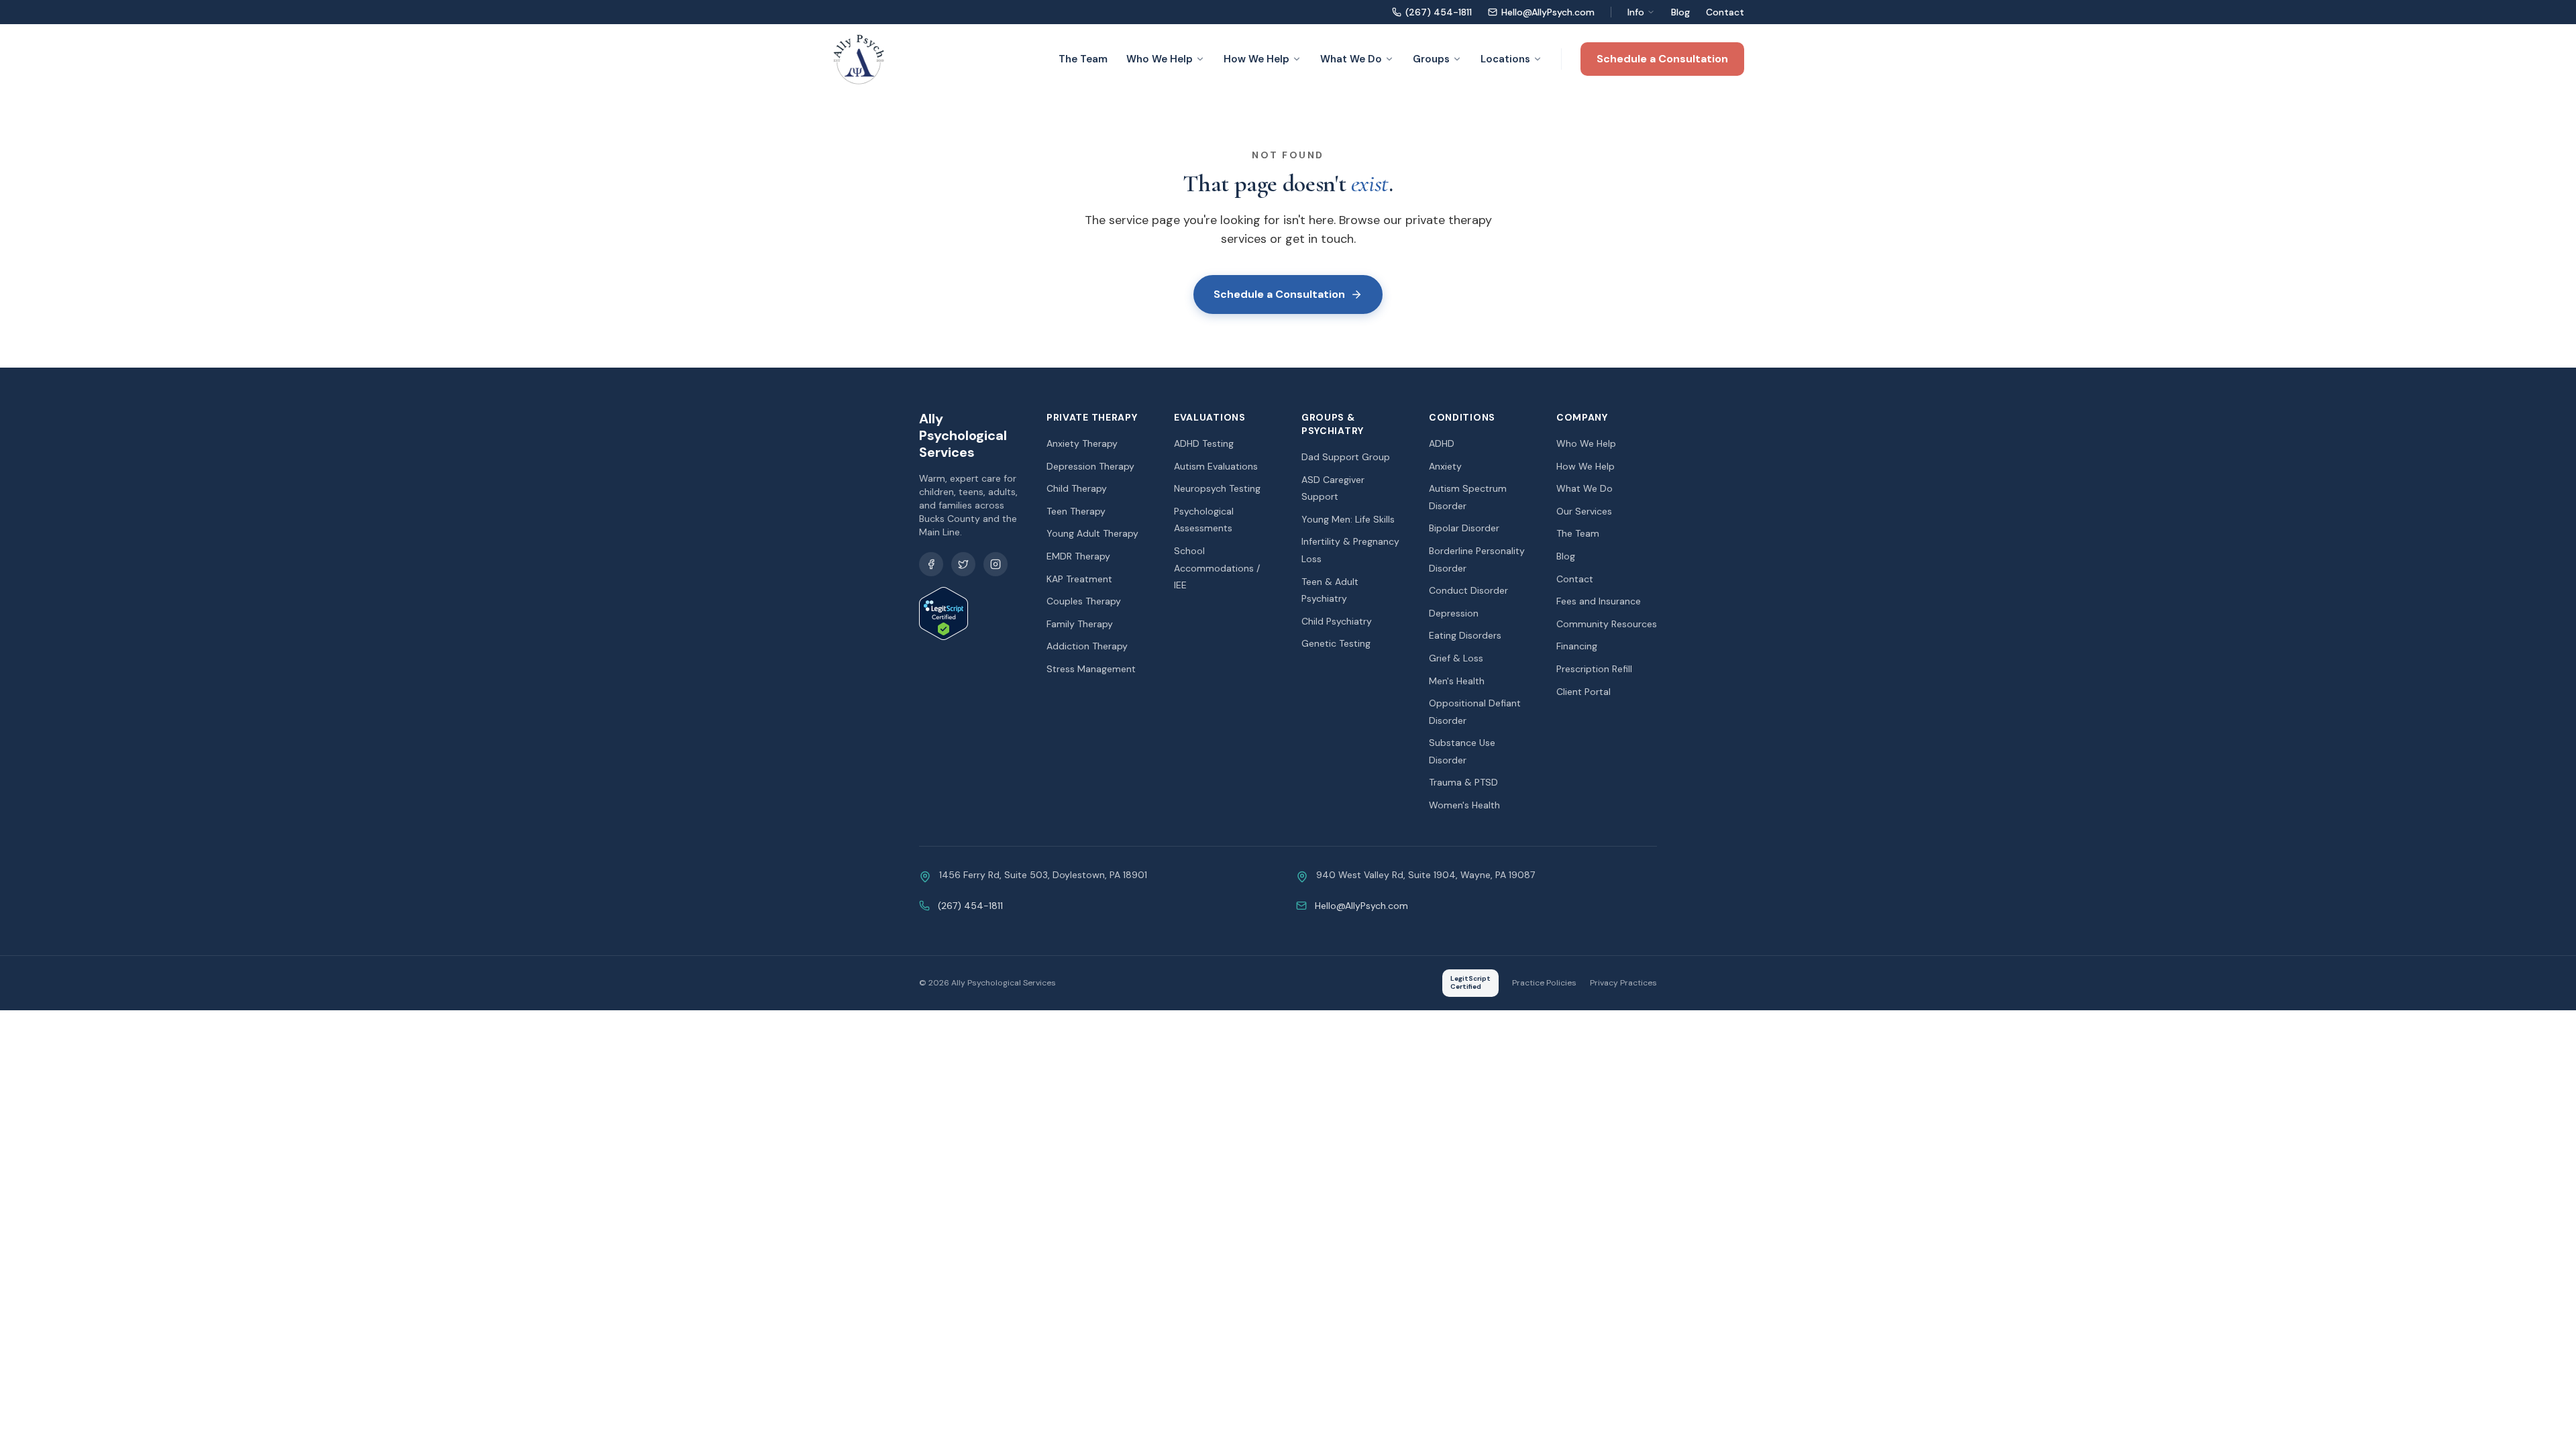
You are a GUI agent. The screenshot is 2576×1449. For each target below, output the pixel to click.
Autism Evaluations (1216, 466)
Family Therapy (1080, 624)
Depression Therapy (1090, 466)
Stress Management (1091, 669)
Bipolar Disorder (1464, 528)
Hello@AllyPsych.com (1548, 12)
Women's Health (1464, 805)
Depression (1454, 613)
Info (1636, 12)
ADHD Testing (1204, 443)
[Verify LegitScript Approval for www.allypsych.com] (969, 613)
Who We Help (1160, 59)
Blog (1680, 12)
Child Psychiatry (1337, 621)
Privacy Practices (1623, 983)
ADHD (1442, 443)
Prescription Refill (1594, 669)
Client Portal (1584, 692)
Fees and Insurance (1599, 601)
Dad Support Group (1346, 457)
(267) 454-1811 (1439, 12)
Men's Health (1457, 681)
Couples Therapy (1084, 601)
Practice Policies (1544, 983)
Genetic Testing (1336, 643)
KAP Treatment (1079, 579)
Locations (1505, 59)
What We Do (1351, 59)
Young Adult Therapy (1092, 533)
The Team (1083, 59)
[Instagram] (996, 564)
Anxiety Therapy (1082, 443)
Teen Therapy (1076, 511)
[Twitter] (963, 564)
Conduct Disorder (1468, 590)
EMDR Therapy (1078, 556)
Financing (1577, 646)
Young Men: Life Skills (1348, 519)
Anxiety (1445, 466)
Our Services (1584, 511)
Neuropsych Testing (1217, 488)
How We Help (1256, 59)
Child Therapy (1077, 488)
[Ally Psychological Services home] (859, 59)
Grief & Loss (1456, 658)
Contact (1725, 12)
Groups (1431, 59)
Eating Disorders (1465, 635)
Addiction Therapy (1087, 646)
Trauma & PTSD (1463, 782)
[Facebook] (931, 564)
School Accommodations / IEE (1217, 568)
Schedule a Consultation (1662, 59)
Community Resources (1607, 624)
